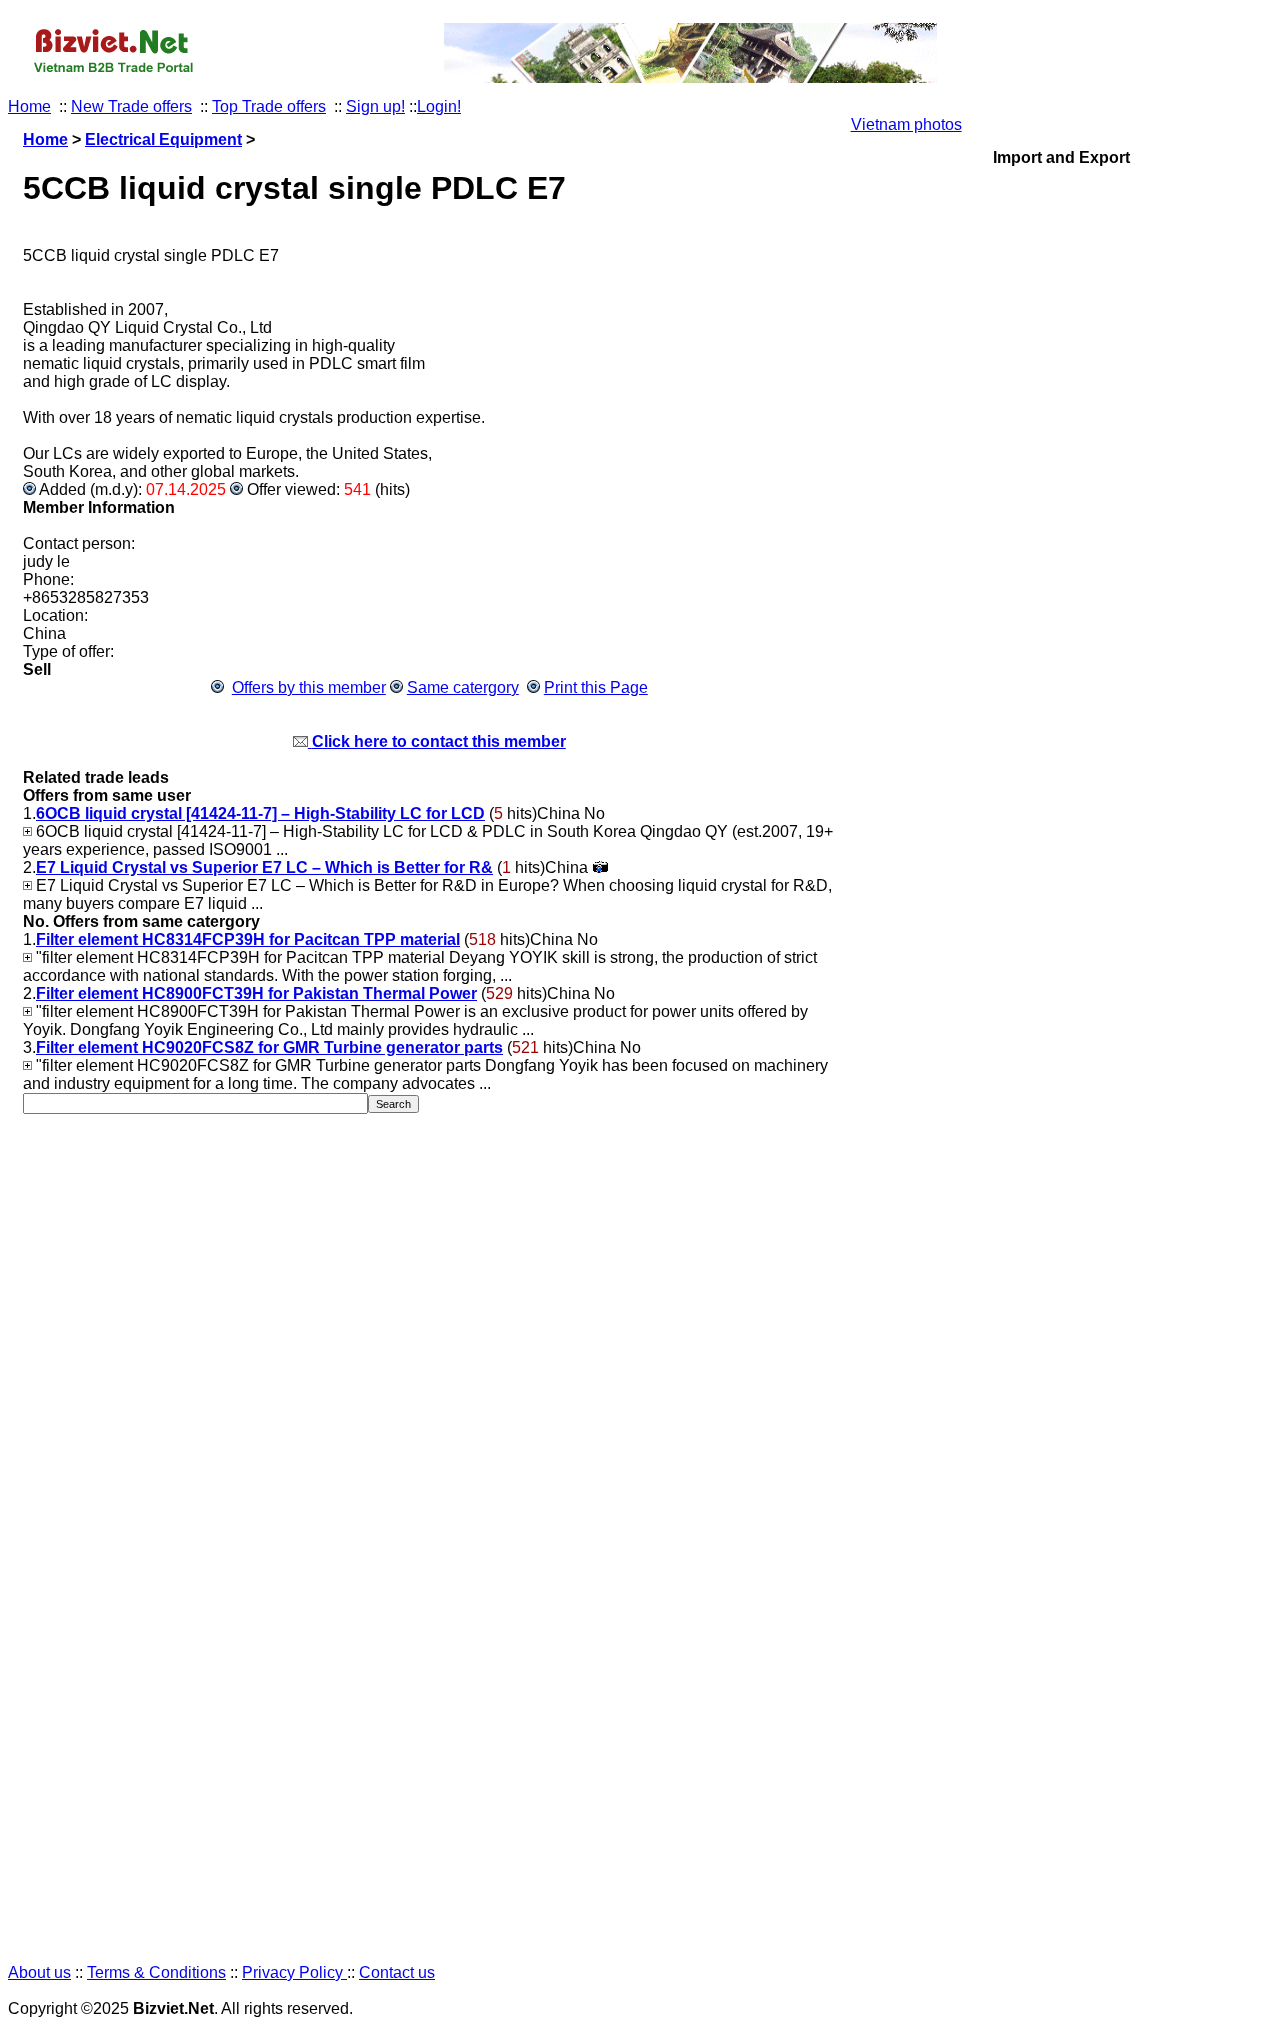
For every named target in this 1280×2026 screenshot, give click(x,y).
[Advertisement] (1061, 1049)
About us (39, 1972)
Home (29, 106)
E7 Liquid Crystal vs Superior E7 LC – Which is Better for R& (264, 867)
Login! (439, 106)
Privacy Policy (294, 1972)
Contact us (397, 1972)
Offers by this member (309, 687)
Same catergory (463, 687)
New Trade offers (131, 106)
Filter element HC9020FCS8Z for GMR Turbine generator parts (269, 1047)
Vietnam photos (906, 124)
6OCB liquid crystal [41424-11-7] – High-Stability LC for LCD (260, 813)
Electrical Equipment (163, 139)
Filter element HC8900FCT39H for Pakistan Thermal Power (256, 993)
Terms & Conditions (156, 1972)
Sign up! (375, 106)
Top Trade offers (269, 106)
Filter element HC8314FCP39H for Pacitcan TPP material (248, 939)
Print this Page (596, 687)
